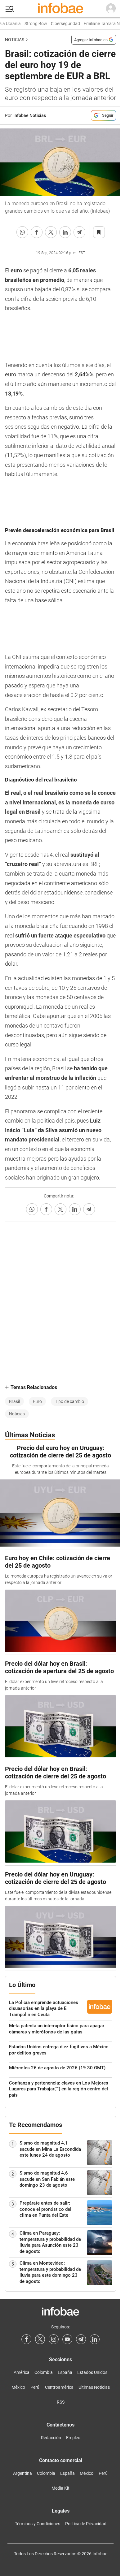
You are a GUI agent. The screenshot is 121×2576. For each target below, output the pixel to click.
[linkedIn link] (95, 2339)
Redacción (51, 2438)
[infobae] (60, 9)
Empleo (73, 2438)
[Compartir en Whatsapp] (22, 232)
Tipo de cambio (69, 1401)
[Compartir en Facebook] (37, 232)
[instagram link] (54, 2339)
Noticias (15, 40)
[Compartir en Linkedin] (65, 232)
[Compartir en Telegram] (79, 232)
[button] (10, 9)
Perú (35, 2387)
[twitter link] (40, 2339)
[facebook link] (26, 2339)
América (22, 2372)
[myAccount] (111, 9)
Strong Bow (29, 24)
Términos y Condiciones (38, 2524)
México (18, 2387)
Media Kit (60, 2488)
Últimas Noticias (94, 2387)
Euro (37, 1401)
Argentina (22, 2473)
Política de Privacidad (86, 2524)
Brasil (14, 1401)
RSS (61, 2402)
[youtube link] (67, 2339)
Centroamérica (59, 2387)
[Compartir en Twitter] (51, 232)
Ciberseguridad (59, 24)
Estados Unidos (92, 2372)
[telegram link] (81, 2339)
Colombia (44, 2372)
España (65, 2372)
